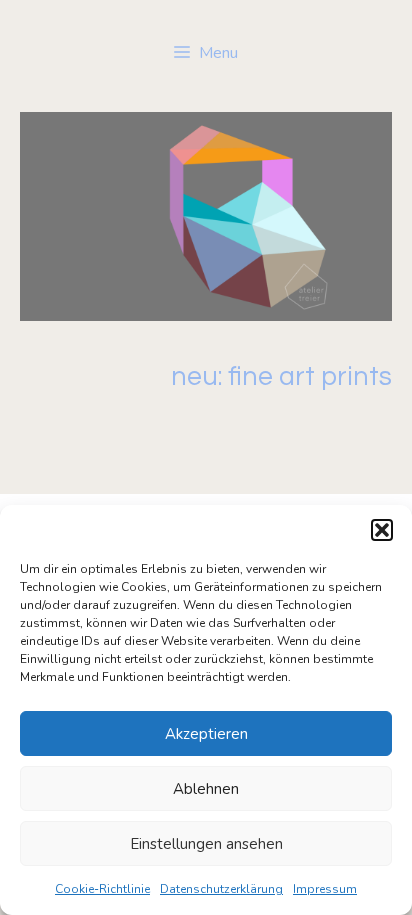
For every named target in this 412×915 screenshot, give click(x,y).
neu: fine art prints (281, 377)
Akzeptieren (206, 734)
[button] (382, 530)
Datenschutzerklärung (221, 889)
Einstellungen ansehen (206, 844)
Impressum (325, 889)
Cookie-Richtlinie (102, 889)
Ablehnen (206, 789)
